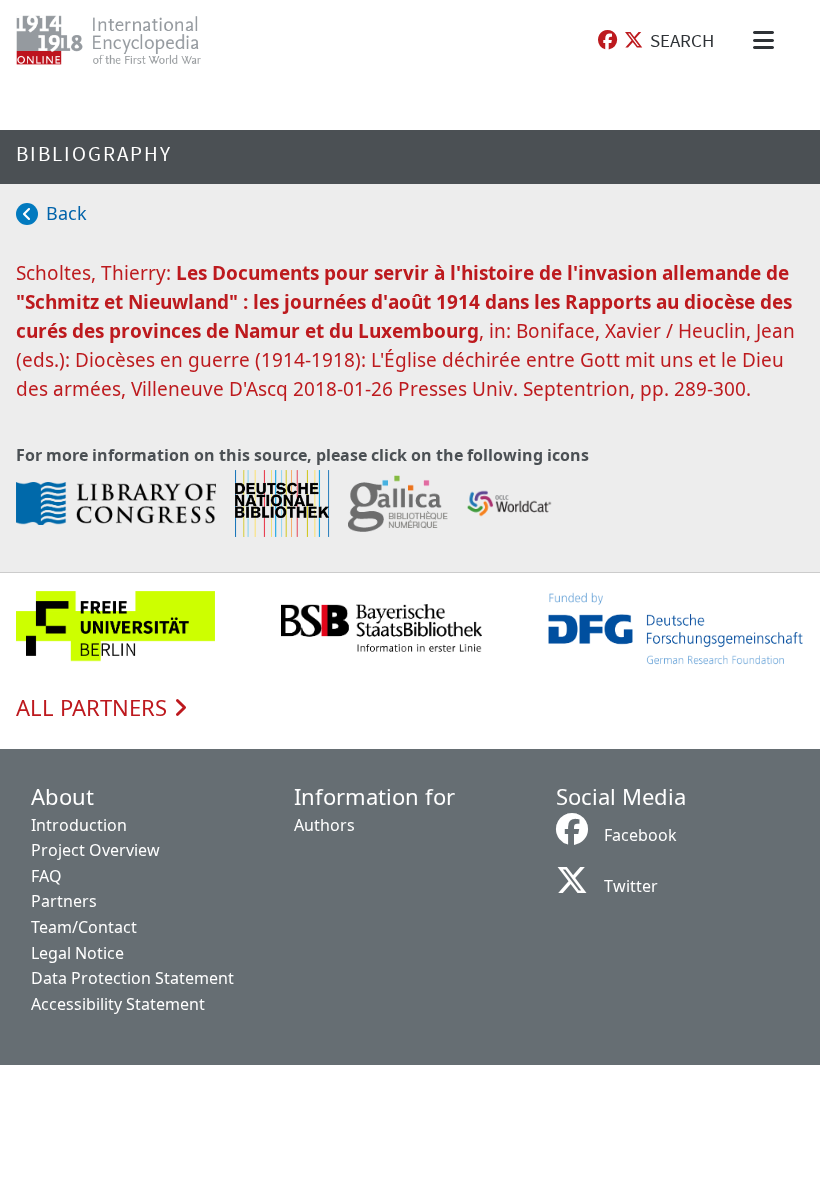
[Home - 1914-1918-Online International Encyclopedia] (124, 40)
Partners (64, 901)
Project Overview (95, 850)
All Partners (94, 708)
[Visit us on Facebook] (607, 40)
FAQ (46, 876)
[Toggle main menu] (767, 40)
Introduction (79, 825)
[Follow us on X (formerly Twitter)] (633, 40)
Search (682, 40)
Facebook (640, 835)
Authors (324, 825)
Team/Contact (84, 927)
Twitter (631, 886)
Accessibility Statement (118, 1004)
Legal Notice (77, 953)
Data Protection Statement (132, 978)
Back (66, 213)
